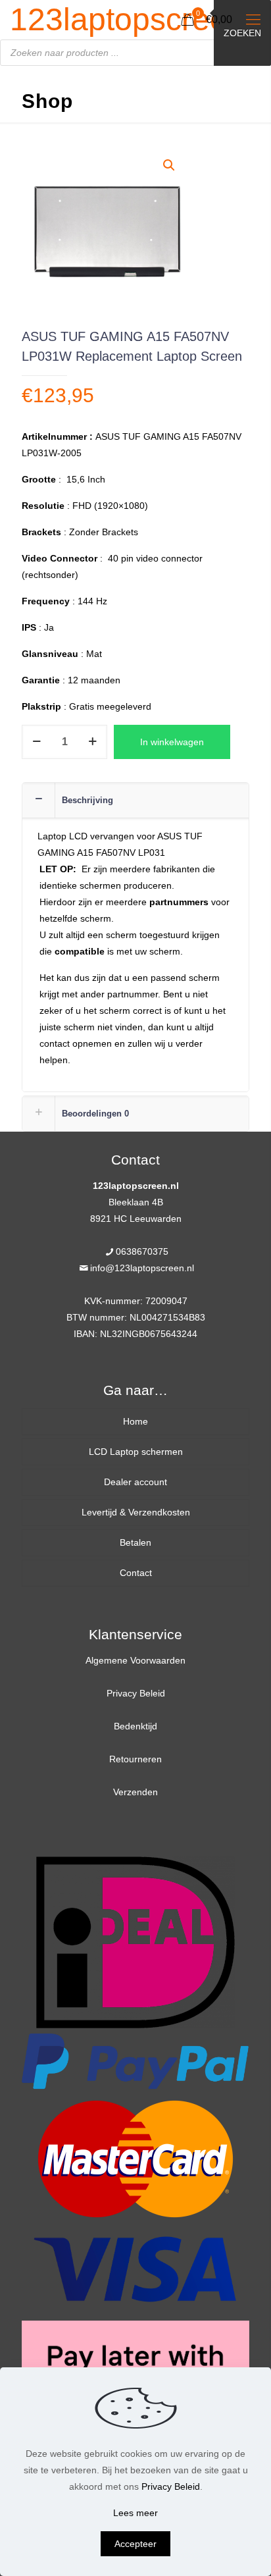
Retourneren (135, 1759)
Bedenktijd (135, 1726)
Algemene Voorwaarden (135, 1660)
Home (135, 1421)
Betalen (135, 1542)
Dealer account (135, 1482)
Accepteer (135, 2544)
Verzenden (135, 1792)
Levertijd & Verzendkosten (136, 1512)
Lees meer (135, 2513)
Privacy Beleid (136, 1693)
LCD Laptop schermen (136, 1452)
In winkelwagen (172, 742)
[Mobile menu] (253, 20)
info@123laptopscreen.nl (142, 1268)
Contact (136, 1573)
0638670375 (142, 1251)
